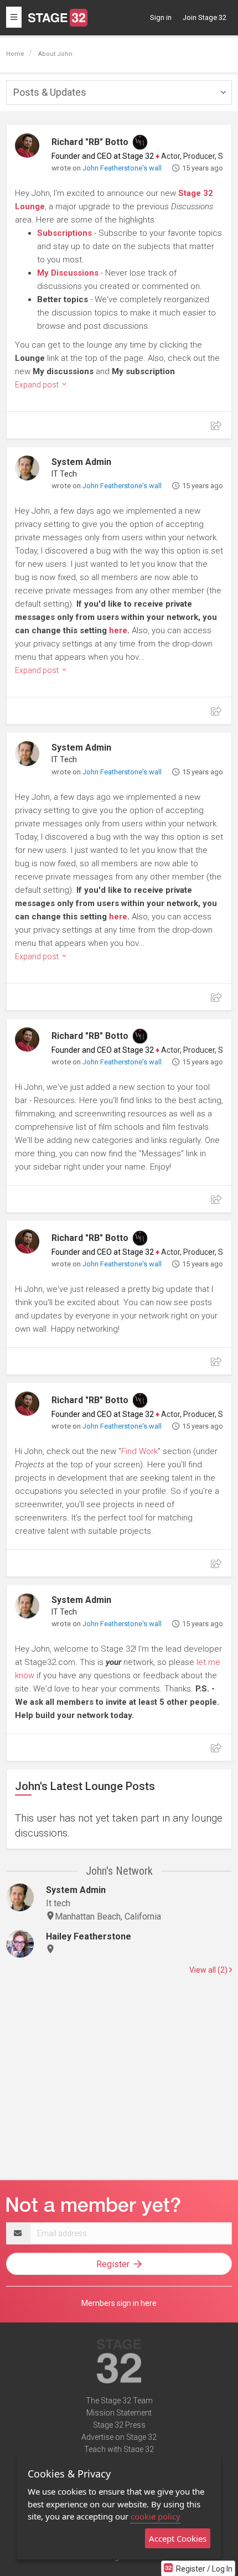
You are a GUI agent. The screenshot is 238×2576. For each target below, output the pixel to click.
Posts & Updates (50, 92)
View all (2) (209, 1970)
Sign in (161, 17)
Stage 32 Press (119, 2425)
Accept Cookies (178, 2538)
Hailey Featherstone (89, 1936)
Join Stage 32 (205, 17)
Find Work (139, 1451)
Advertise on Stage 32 (119, 2437)
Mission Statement (119, 2413)
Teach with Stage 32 (119, 2449)
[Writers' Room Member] (140, 142)
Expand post (38, 385)
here (118, 630)
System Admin (81, 462)
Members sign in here (119, 2303)
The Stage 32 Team (119, 2401)
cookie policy (156, 2516)
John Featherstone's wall (122, 168)
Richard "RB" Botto (90, 142)
